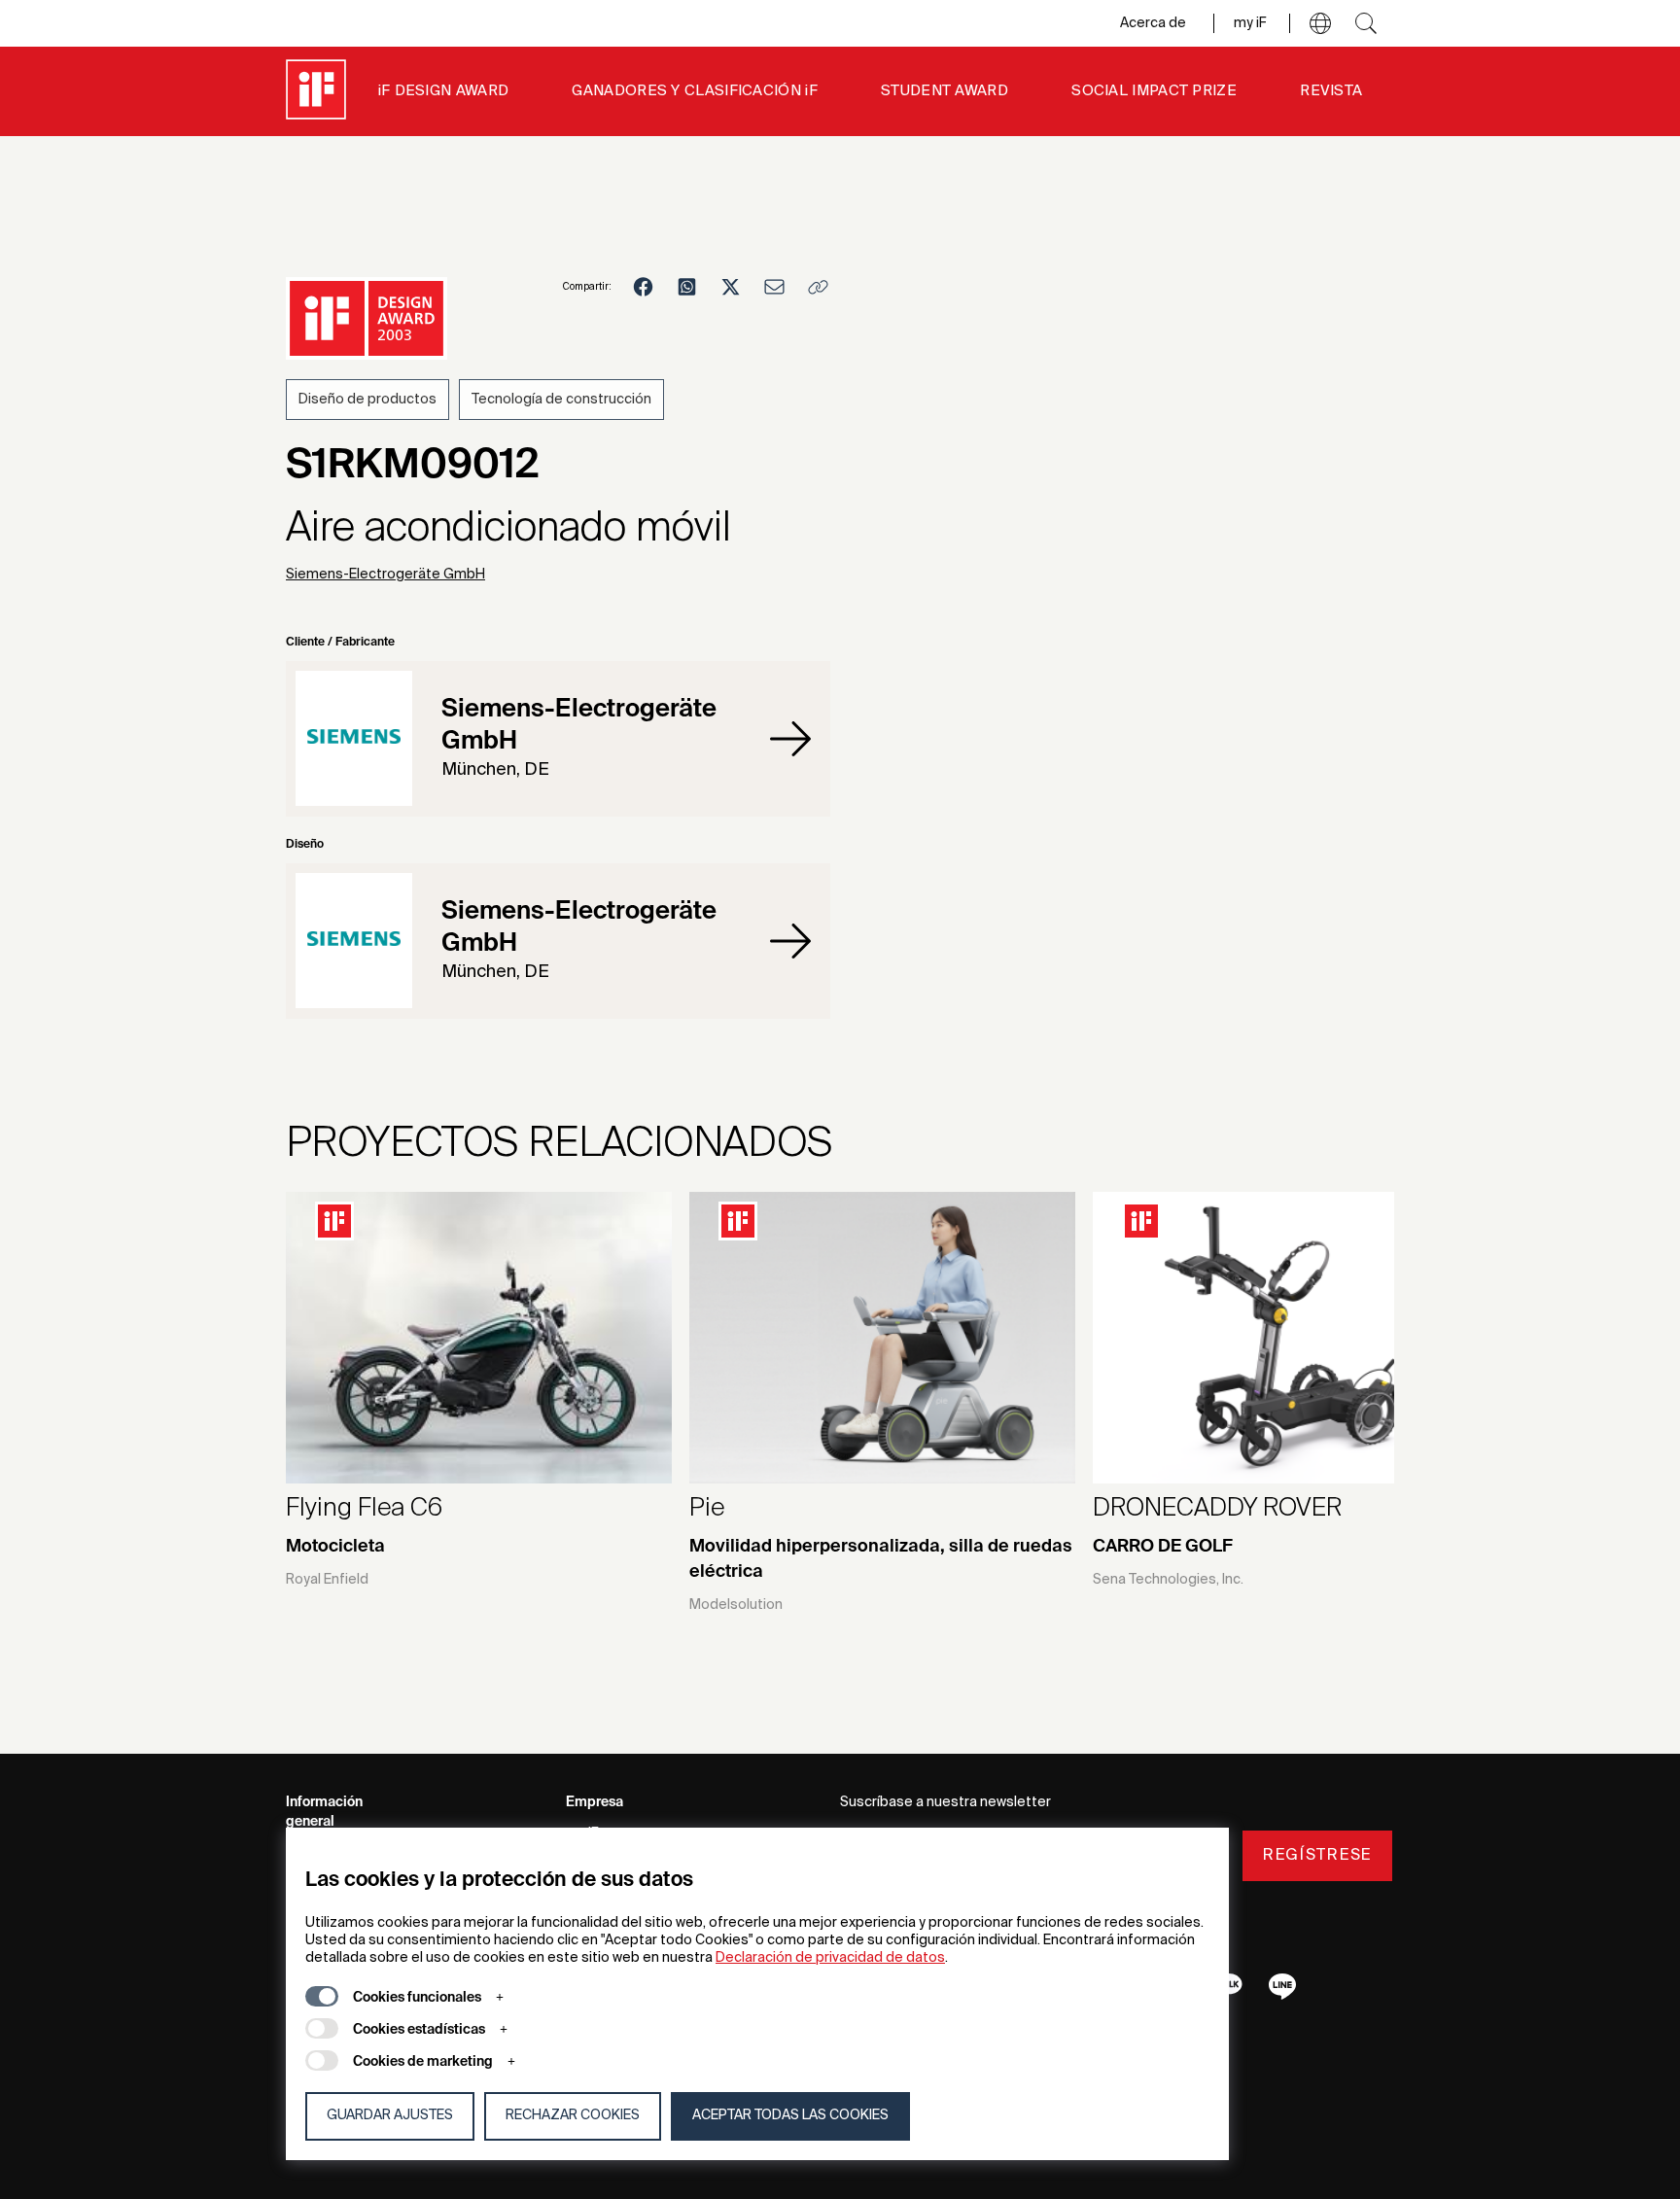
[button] (1320, 23)
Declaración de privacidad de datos (830, 1958)
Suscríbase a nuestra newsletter (945, 1802)
